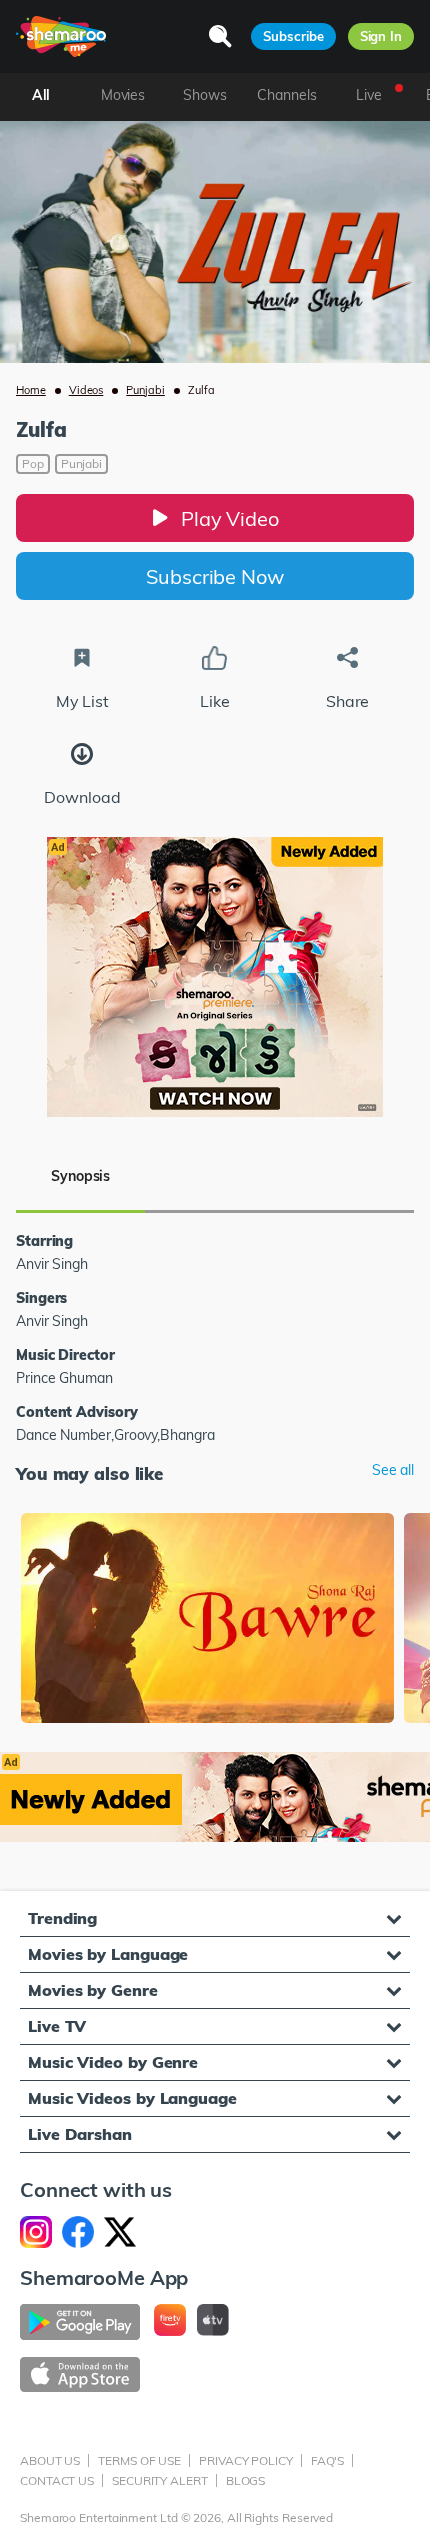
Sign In (381, 36)
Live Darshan (80, 2134)
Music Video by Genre (113, 2062)
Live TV (57, 2026)
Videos (86, 390)
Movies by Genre (93, 1990)
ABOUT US (50, 2460)
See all (393, 1470)
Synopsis (80, 1176)
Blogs (246, 2480)
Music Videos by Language (132, 2098)
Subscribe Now (215, 576)
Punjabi (145, 390)
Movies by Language (108, 1954)
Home (31, 390)
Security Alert (160, 2480)
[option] (207, 1620)
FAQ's (328, 2460)
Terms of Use (139, 2460)
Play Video (230, 518)
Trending (62, 1918)
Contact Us (57, 2480)
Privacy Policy (246, 2460)
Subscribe (293, 36)
